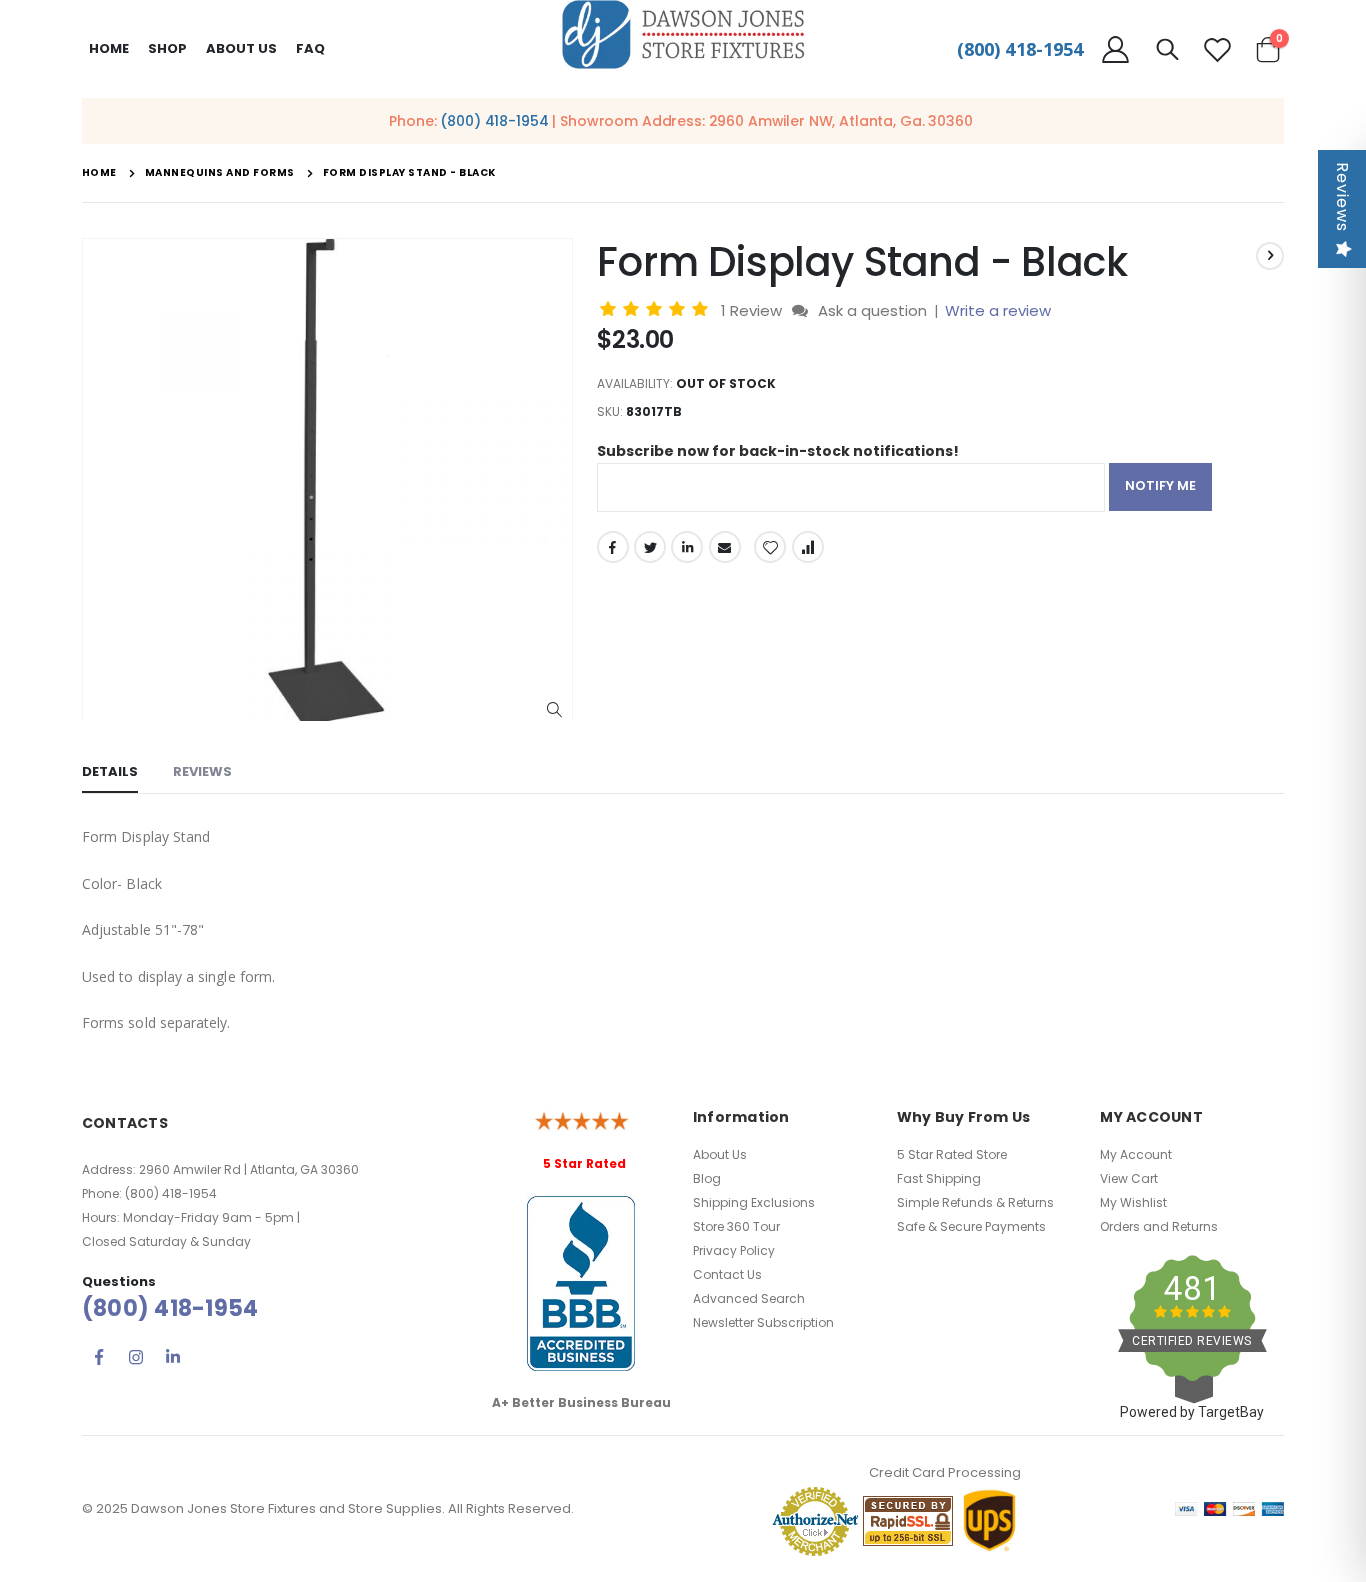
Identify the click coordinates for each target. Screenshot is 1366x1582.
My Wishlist (1133, 1202)
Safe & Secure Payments (971, 1226)
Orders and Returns (1159, 1226)
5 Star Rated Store (952, 1154)
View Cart (1129, 1178)
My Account (1136, 1154)
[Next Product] (1270, 256)
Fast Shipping (939, 1178)
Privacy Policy (734, 1250)
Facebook (613, 547)
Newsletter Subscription (763, 1322)
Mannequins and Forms (220, 173)
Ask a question (872, 310)
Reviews (1342, 197)
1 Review (753, 310)
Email (725, 547)
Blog (707, 1178)
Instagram (136, 1357)
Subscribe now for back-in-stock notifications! (778, 451)
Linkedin (173, 1357)
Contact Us (727, 1274)
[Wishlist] (1218, 49)
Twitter (650, 547)
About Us (720, 1154)
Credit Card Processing (945, 1472)
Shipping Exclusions (754, 1202)
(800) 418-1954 (1020, 49)
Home (109, 48)
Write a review (998, 310)
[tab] (110, 773)
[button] (554, 710)
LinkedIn (687, 547)
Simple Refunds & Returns (975, 1202)
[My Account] (1115, 49)
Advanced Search (749, 1298)
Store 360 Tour (736, 1226)
